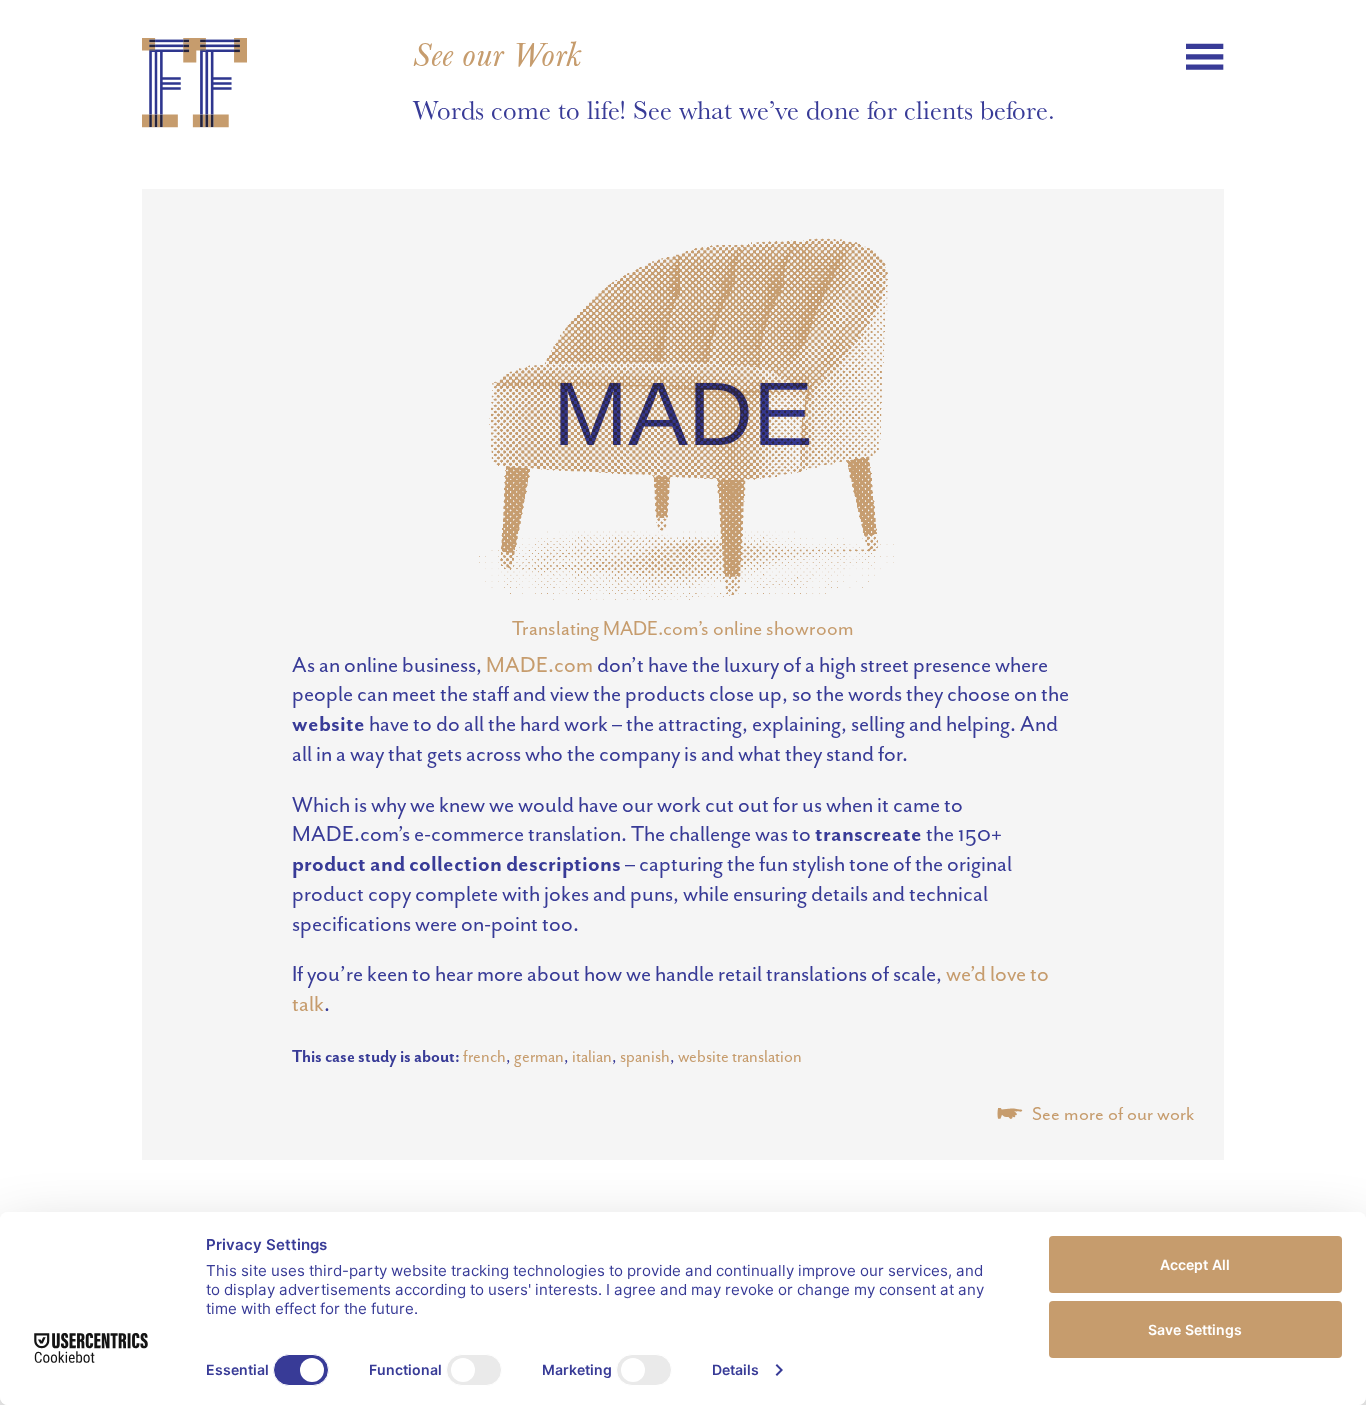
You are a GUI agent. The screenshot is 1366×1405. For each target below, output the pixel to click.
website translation (740, 1056)
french (484, 1056)
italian (592, 1056)
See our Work (497, 55)
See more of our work (1111, 1114)
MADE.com (539, 665)
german (539, 1056)
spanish (645, 1056)
